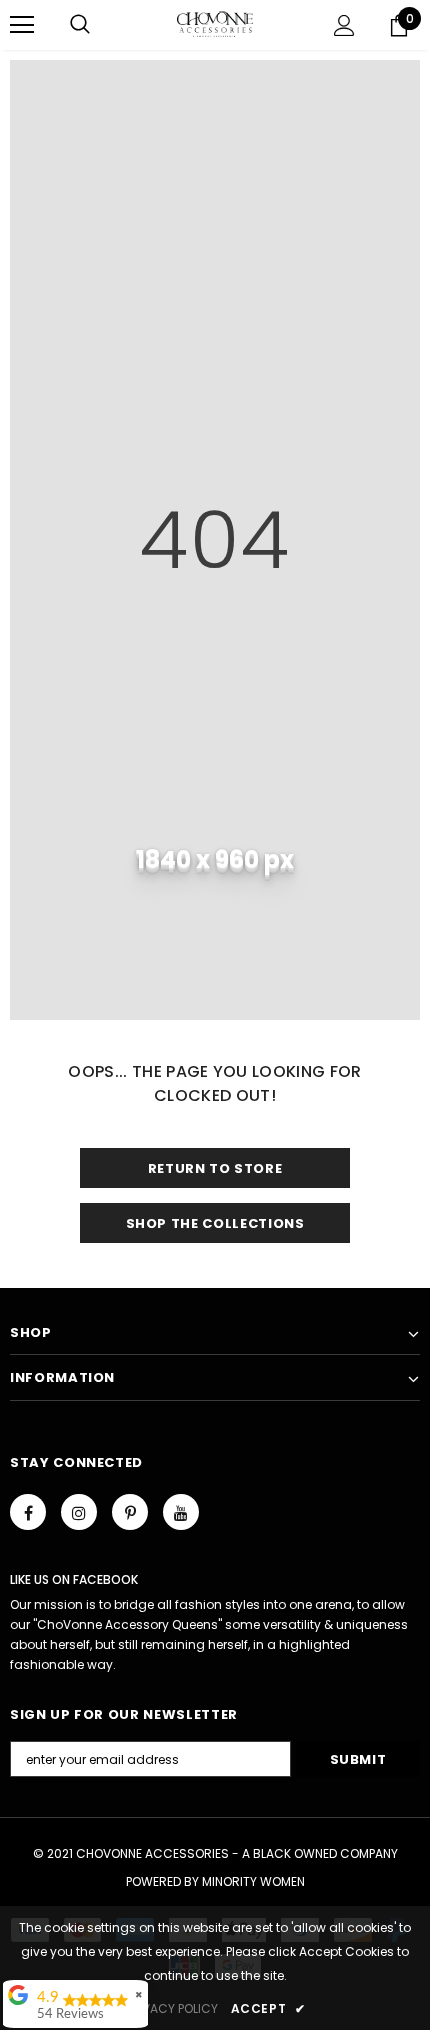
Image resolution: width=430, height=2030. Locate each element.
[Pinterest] (130, 1512)
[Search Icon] (80, 25)
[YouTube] (181, 1512)
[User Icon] (344, 25)
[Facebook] (28, 1512)
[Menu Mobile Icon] (22, 25)
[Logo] (215, 24)
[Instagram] (79, 1512)
